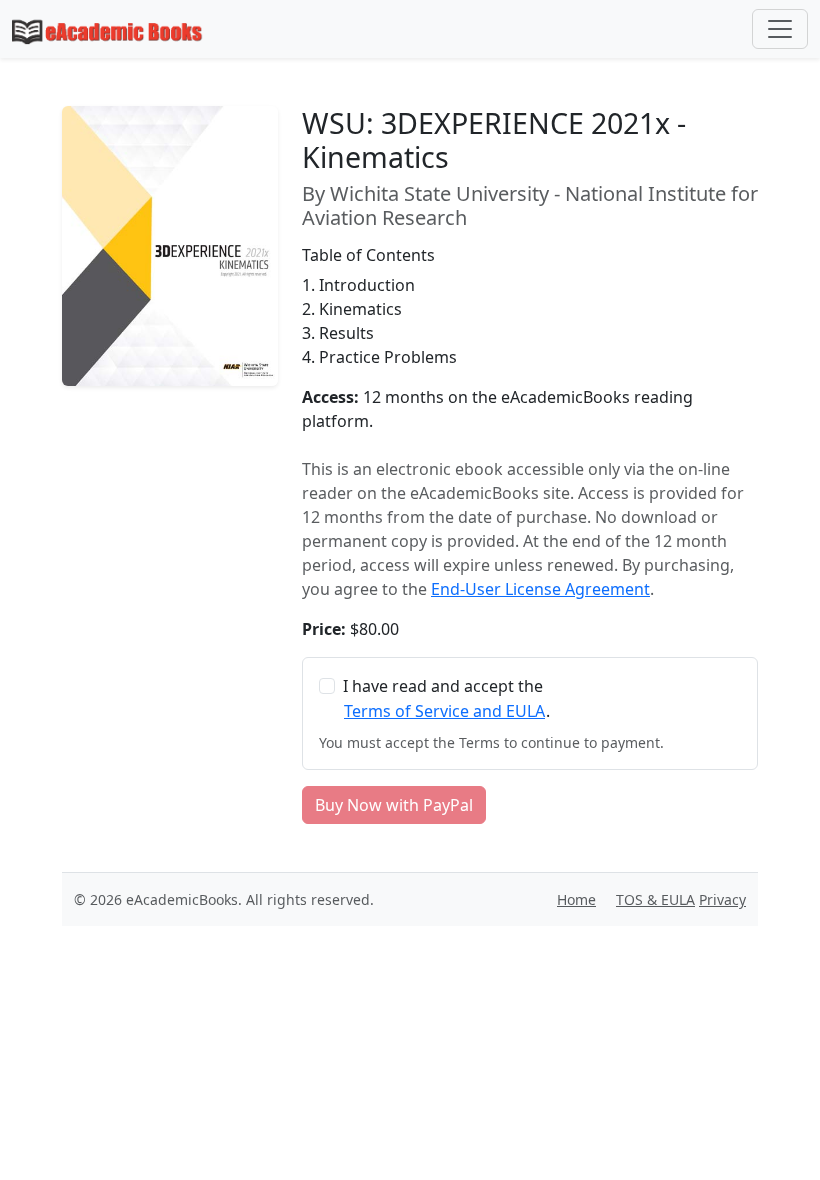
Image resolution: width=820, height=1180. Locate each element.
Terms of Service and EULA (444, 711)
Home (576, 899)
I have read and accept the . (446, 698)
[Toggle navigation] (780, 29)
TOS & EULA (655, 899)
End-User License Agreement (540, 589)
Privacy (722, 899)
